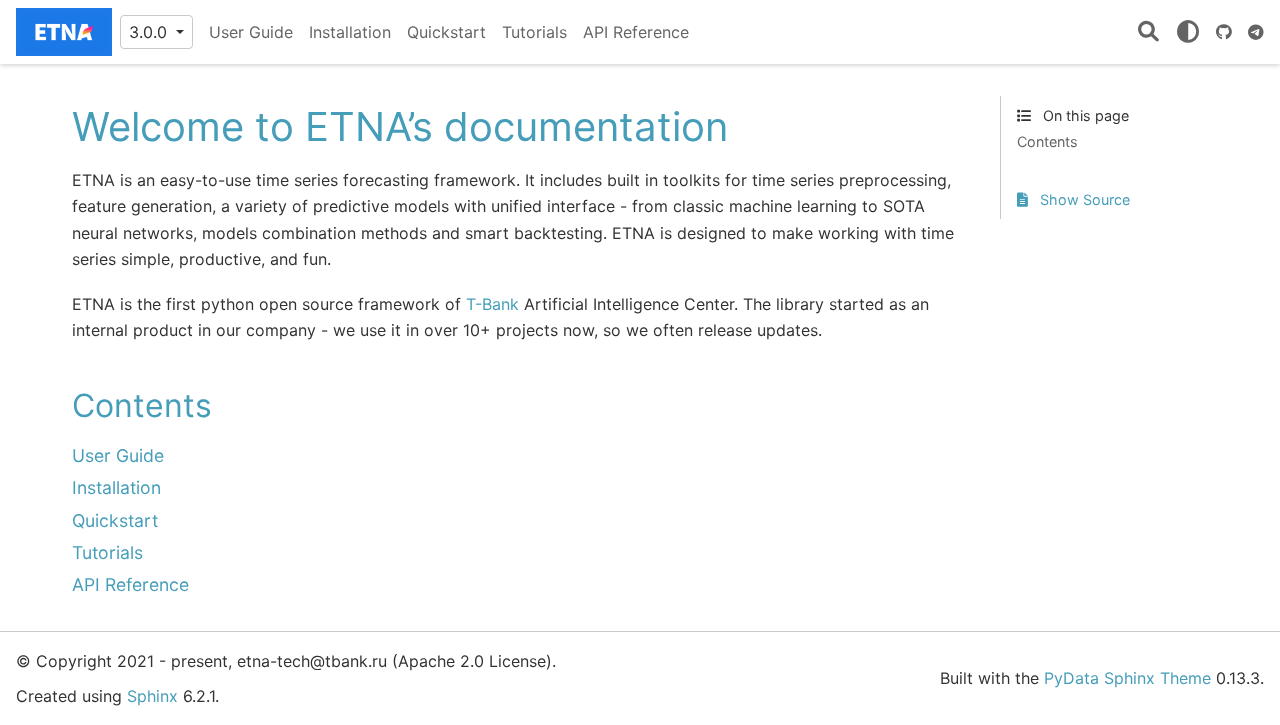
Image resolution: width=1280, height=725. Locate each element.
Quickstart (446, 32)
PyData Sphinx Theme (1127, 678)
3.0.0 (150, 32)
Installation (350, 32)
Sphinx (152, 696)
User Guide (251, 32)
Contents (1047, 141)
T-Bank (492, 304)
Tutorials (534, 32)
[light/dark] (1188, 32)
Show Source (1083, 199)
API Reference (636, 32)
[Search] (1148, 32)
